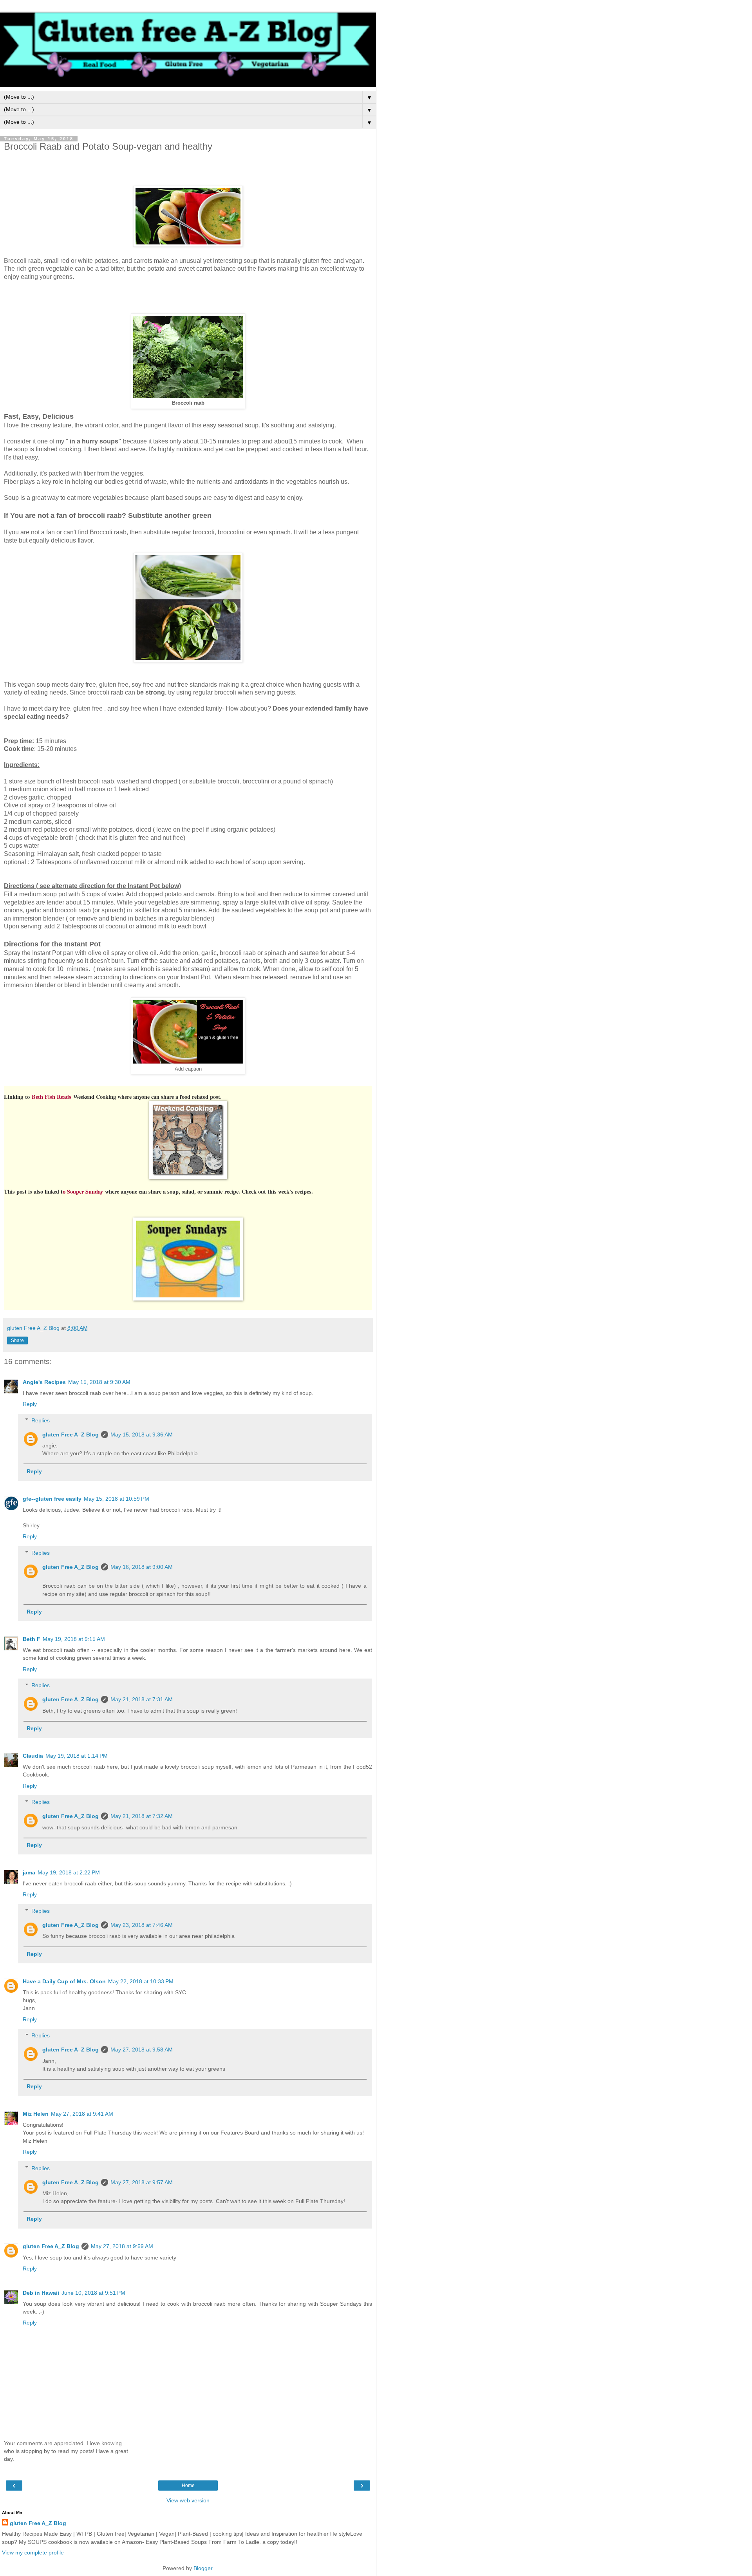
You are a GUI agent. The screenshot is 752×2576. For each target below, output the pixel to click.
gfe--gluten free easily (52, 1499)
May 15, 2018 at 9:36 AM (142, 1435)
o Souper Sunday (84, 1191)
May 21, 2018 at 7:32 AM (142, 1816)
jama (29, 1872)
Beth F (32, 1639)
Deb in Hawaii (41, 2293)
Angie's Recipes (44, 1382)
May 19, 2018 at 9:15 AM (74, 1639)
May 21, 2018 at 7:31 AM (142, 1699)
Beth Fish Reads (51, 1097)
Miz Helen (36, 2114)
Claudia (33, 1756)
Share (17, 1340)
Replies (41, 1420)
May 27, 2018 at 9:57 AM (142, 2182)
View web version (188, 2500)
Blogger (203, 2568)
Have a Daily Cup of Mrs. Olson (64, 1981)
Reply (30, 1404)
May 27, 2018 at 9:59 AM (122, 2246)
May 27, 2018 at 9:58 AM (142, 2050)
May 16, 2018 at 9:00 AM (142, 1567)
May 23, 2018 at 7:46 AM (142, 1925)
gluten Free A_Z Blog (70, 1435)
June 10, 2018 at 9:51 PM (93, 2293)
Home (188, 2486)
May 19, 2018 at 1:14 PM (77, 1756)
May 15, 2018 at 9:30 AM (99, 1382)
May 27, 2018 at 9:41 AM (82, 2114)
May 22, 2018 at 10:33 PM (141, 1981)
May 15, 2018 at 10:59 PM (117, 1499)
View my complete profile (33, 2552)
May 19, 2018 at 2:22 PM (69, 1872)
